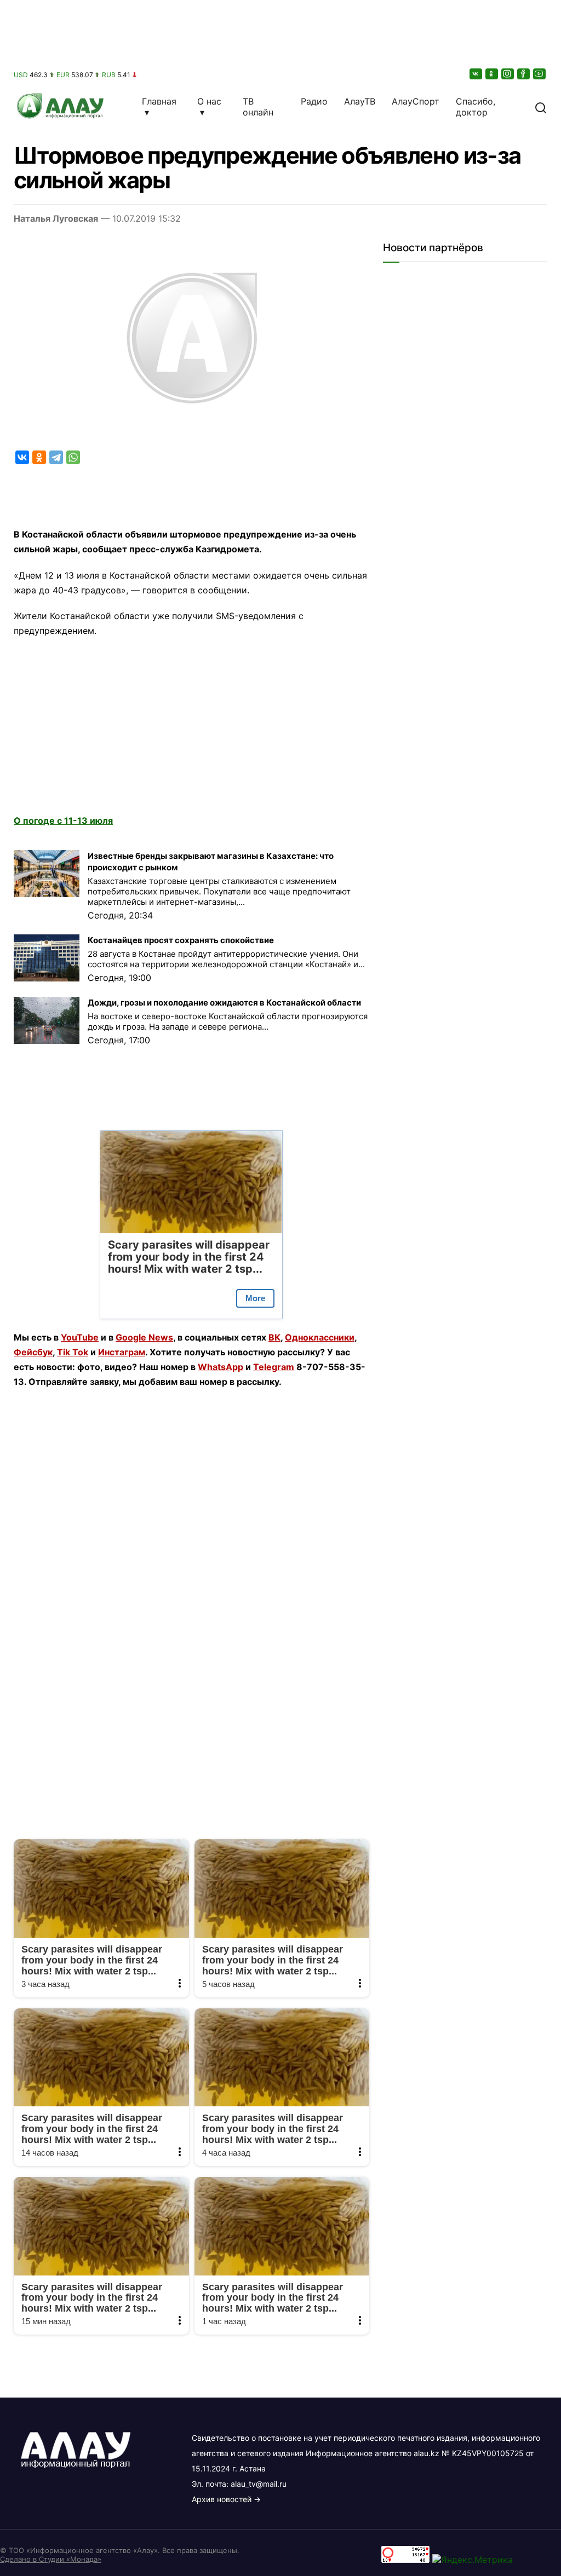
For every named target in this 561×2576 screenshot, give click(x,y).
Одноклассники (320, 1337)
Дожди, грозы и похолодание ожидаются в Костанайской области (224, 1003)
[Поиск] (541, 107)
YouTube (80, 1337)
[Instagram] (508, 74)
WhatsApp (221, 1367)
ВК (274, 1337)
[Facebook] (524, 74)
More (255, 1298)
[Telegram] (56, 457)
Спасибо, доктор (476, 107)
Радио (314, 101)
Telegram (274, 1367)
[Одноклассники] (493, 74)
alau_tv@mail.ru (259, 2484)
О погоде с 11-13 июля (63, 821)
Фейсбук (33, 1352)
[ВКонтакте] (477, 74)
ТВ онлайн (258, 107)
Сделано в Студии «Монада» (51, 2559)
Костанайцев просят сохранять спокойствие (181, 940)
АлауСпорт (416, 101)
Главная (159, 101)
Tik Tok (73, 1352)
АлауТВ (360, 101)
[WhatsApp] (73, 457)
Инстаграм (122, 1352)
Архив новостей (222, 2499)
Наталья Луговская (56, 218)
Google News (144, 1337)
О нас (209, 101)
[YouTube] (540, 74)
